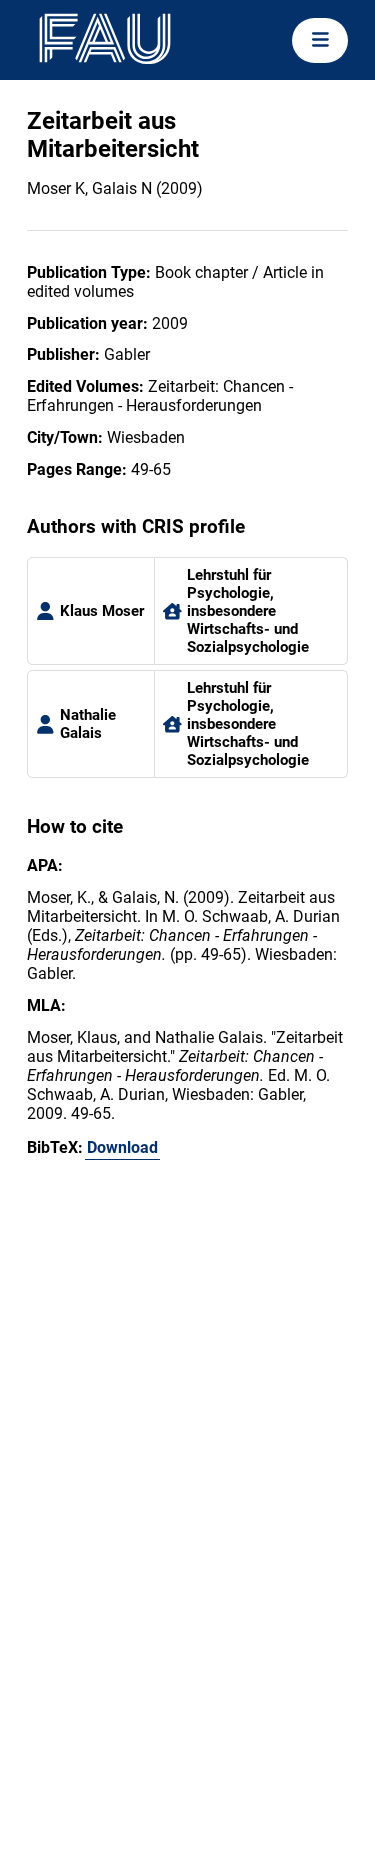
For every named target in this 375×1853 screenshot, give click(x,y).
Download (122, 1147)
